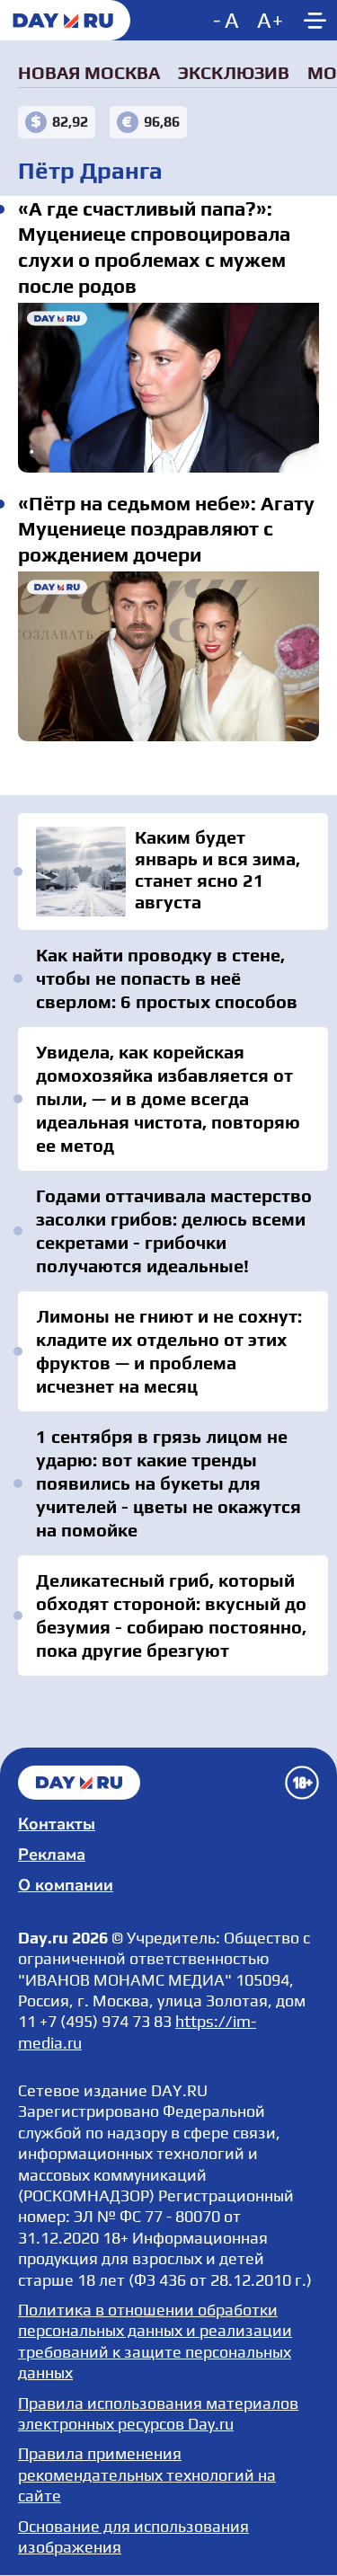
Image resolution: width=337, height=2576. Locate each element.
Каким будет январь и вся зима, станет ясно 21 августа (173, 872)
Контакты (57, 1824)
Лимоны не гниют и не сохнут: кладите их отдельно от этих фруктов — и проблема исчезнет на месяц (169, 1351)
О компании (66, 1885)
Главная (79, 1783)
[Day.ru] (65, 20)
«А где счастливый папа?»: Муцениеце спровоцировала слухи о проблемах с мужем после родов (168, 387)
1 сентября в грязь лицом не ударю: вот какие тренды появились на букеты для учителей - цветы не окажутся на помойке (168, 1483)
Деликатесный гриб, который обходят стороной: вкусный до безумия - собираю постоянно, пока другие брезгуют (171, 1615)
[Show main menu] (315, 20)
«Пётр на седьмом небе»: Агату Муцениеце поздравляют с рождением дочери (168, 656)
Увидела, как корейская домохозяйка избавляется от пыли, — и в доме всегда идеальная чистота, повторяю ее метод (168, 1098)
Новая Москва (89, 72)
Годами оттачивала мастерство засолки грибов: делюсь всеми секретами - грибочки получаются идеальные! (174, 1230)
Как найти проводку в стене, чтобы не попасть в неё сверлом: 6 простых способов (167, 978)
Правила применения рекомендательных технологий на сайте (147, 2474)
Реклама (52, 1855)
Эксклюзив (234, 72)
